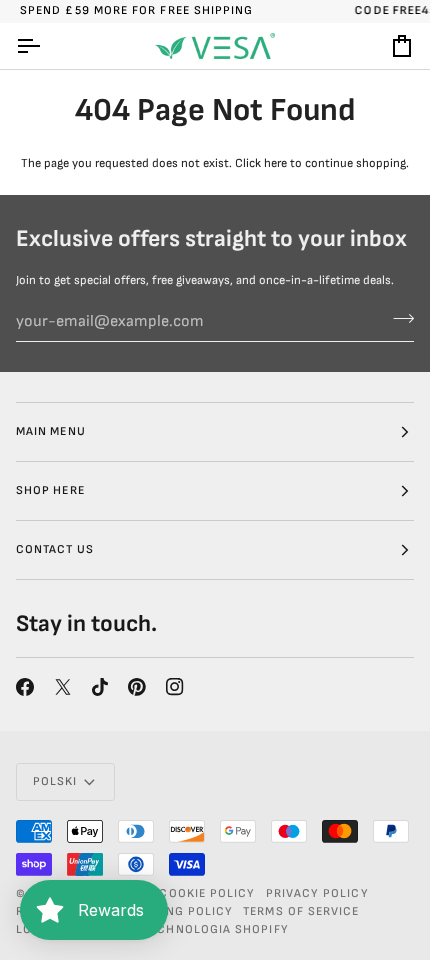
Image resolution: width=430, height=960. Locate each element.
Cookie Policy (207, 893)
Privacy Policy (317, 893)
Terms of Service (301, 911)
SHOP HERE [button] (50, 490)
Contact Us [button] (55, 549)
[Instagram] (175, 687)
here (275, 163)
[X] (63, 687)
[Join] (397, 319)
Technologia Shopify (216, 929)
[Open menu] (46, 46)
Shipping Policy (178, 911)
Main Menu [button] (51, 431)
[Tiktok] (100, 687)
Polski (55, 781)
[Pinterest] (137, 687)
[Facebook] (25, 687)
